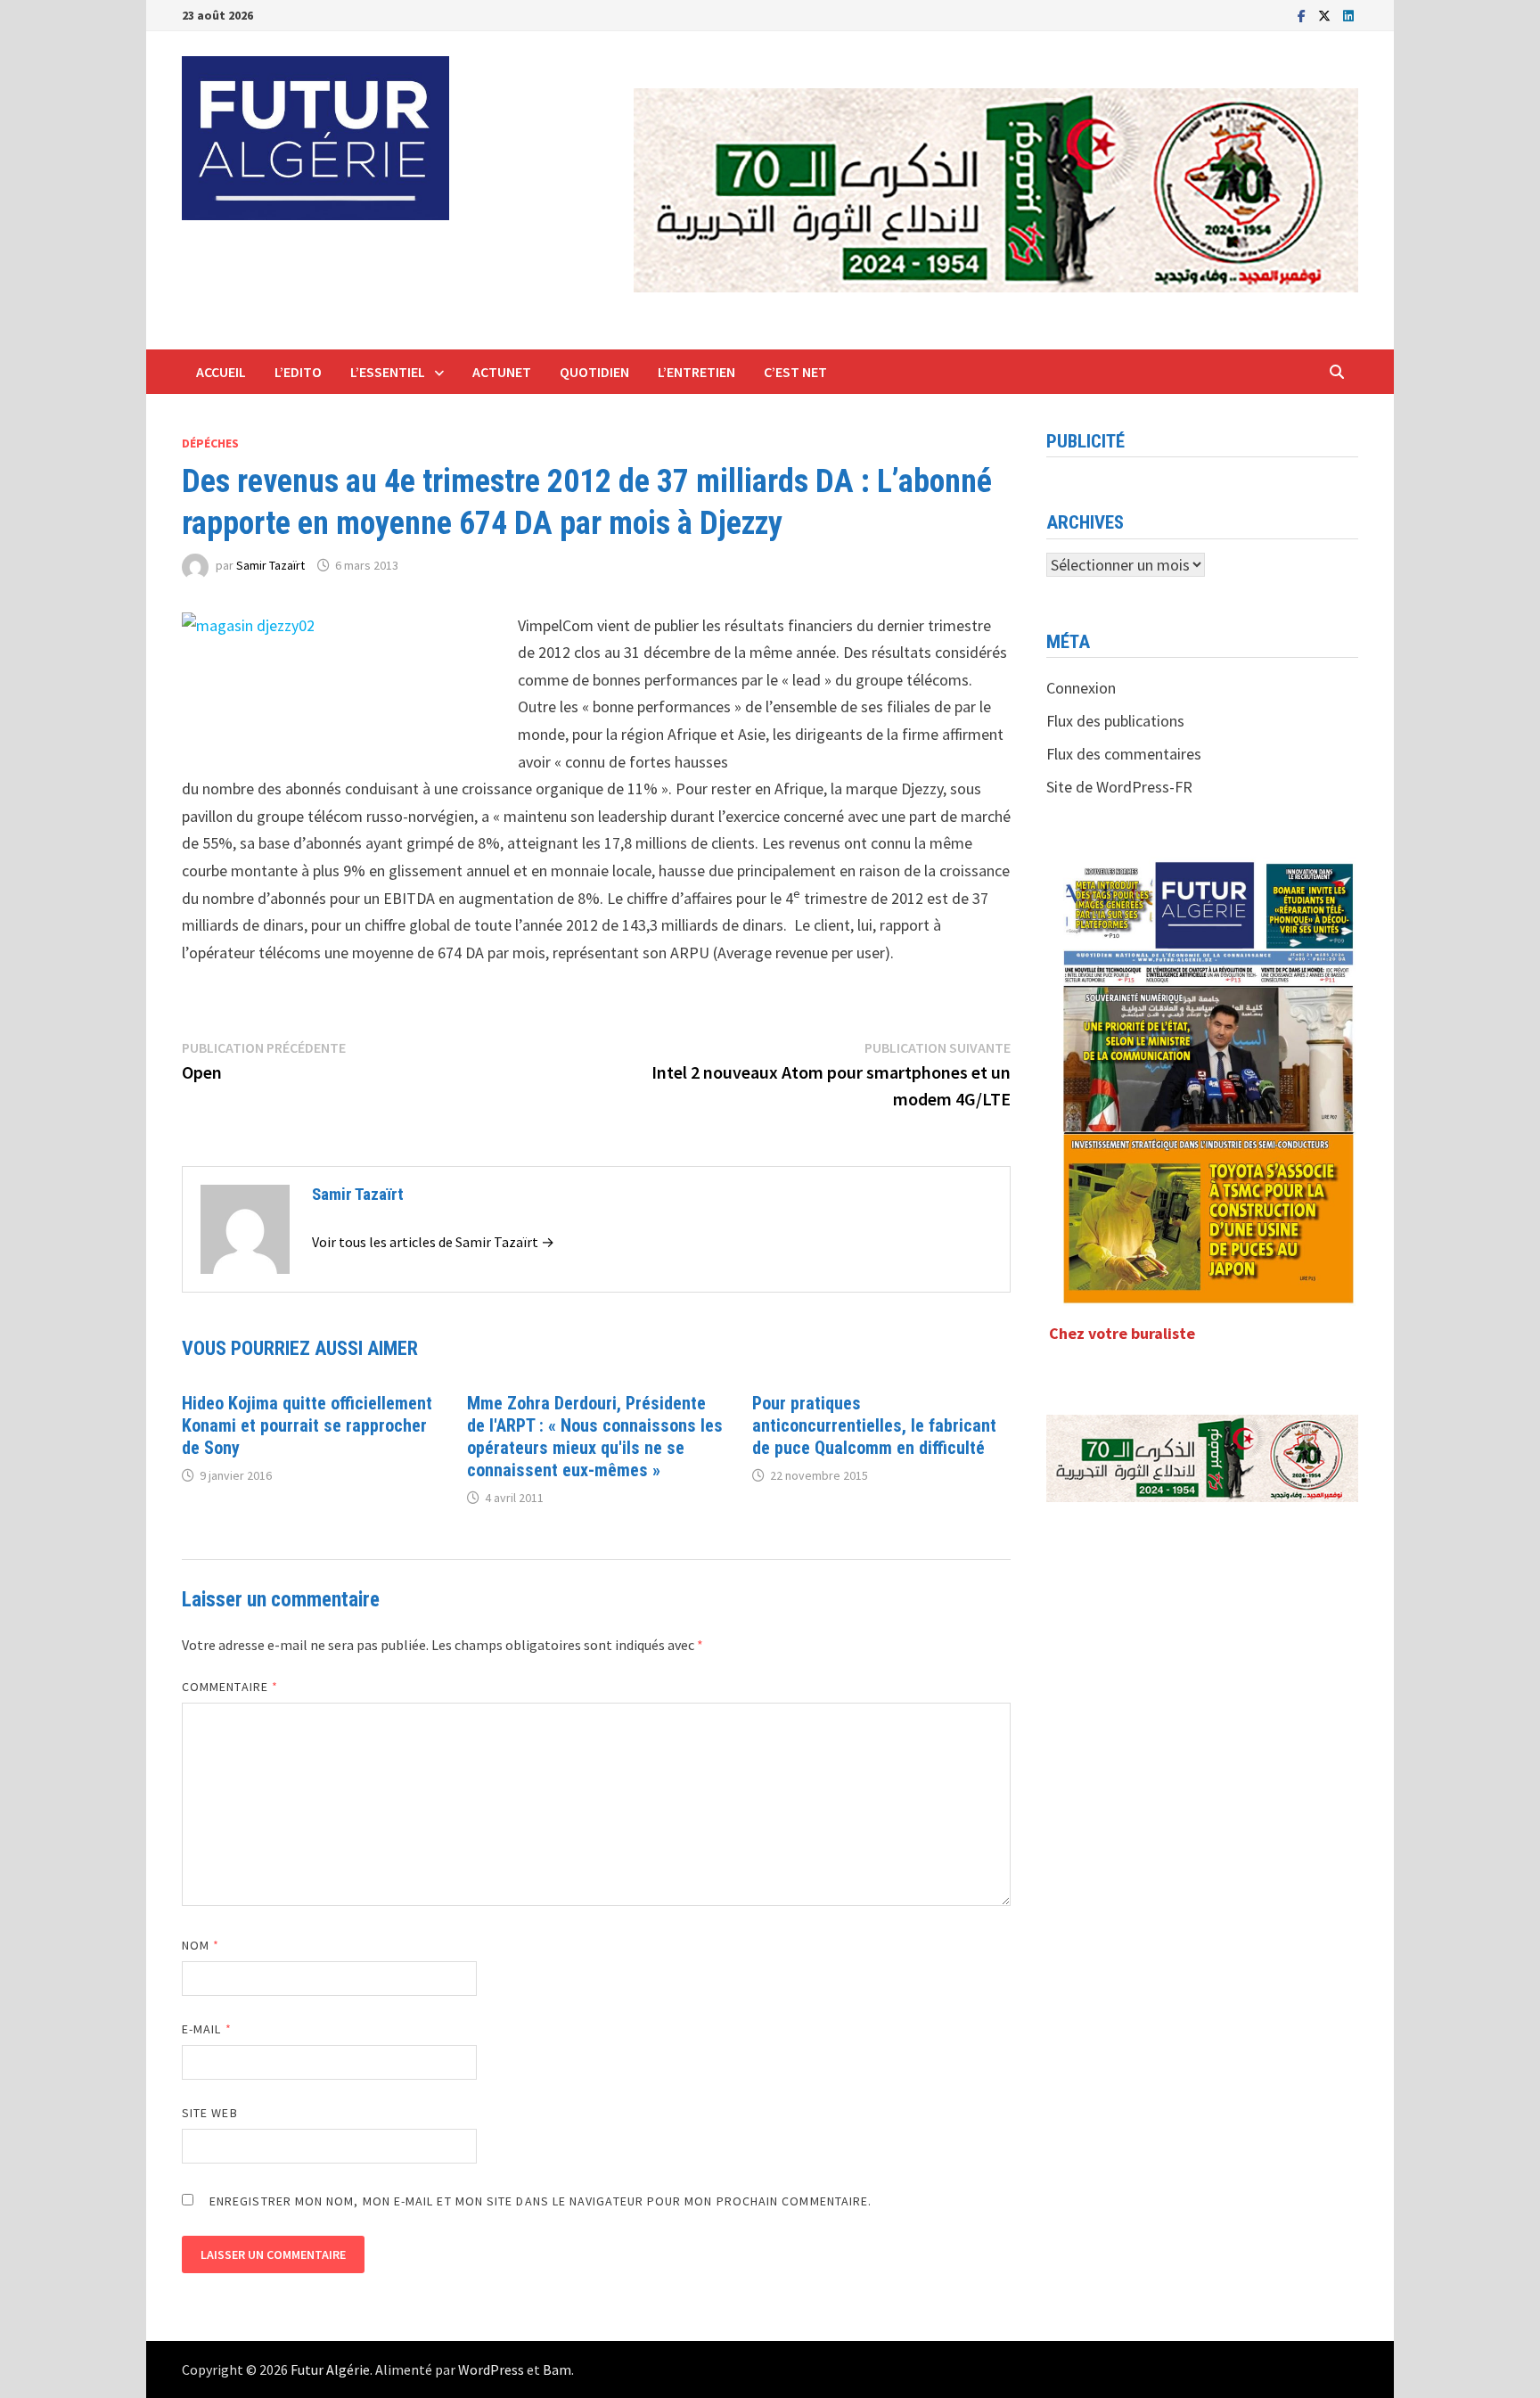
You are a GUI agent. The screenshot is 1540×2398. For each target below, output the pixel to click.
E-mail (207, 2029)
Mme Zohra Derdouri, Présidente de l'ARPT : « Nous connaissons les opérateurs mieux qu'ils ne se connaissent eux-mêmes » (595, 1437)
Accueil (221, 372)
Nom (201, 1945)
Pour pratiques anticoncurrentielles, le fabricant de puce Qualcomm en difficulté (874, 1425)
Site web (210, 2113)
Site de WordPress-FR (1119, 787)
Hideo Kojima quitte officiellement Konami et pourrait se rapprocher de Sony (307, 1425)
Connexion (1081, 688)
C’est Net (795, 372)
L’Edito (298, 372)
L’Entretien (696, 372)
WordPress (491, 2369)
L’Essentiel (388, 372)
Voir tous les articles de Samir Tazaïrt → (433, 1242)
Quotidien (594, 372)
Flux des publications (1115, 721)
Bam (557, 2369)
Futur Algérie (330, 2369)
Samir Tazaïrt (270, 565)
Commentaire (230, 1687)
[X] (1326, 15)
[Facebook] (1303, 15)
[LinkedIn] (1348, 15)
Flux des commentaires (1124, 754)
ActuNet (502, 372)
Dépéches (210, 443)
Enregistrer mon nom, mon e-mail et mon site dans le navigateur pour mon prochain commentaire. (541, 2201)
